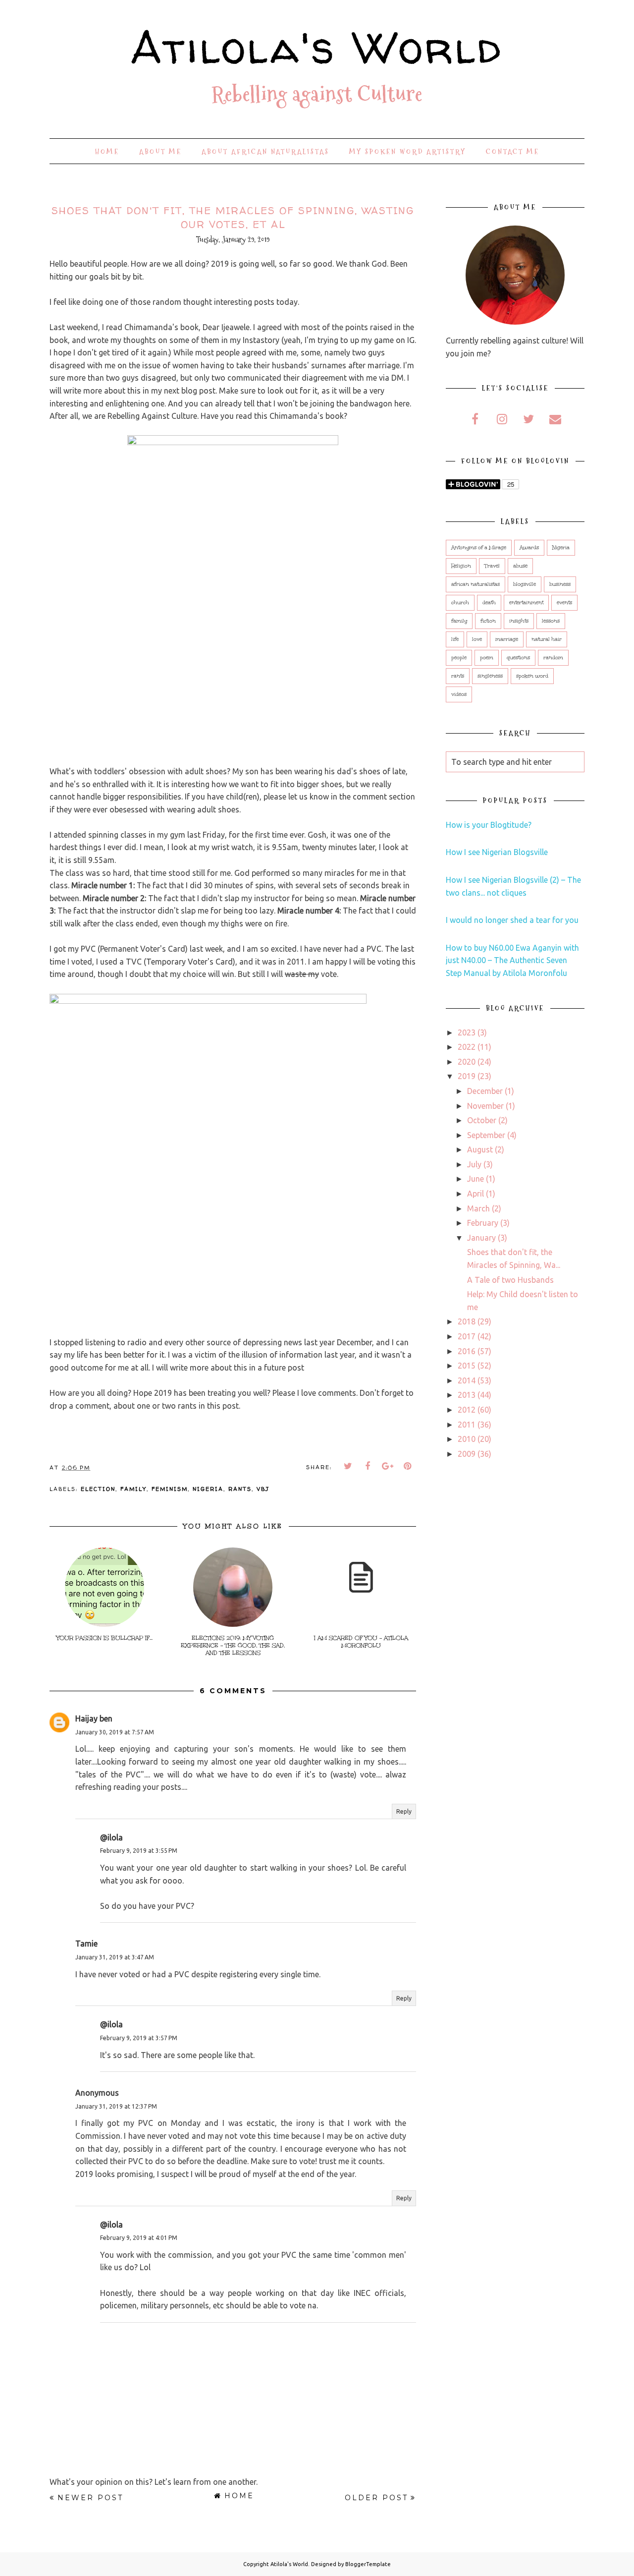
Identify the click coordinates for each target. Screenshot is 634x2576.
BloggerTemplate (368, 2564)
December (485, 1091)
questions (518, 658)
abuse (520, 566)
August (480, 1149)
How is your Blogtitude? (489, 825)
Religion (461, 566)
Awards (529, 548)
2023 (467, 1032)
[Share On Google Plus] (388, 1466)
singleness (490, 676)
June (475, 1179)
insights (519, 621)
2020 (467, 1062)
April (475, 1194)
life (455, 639)
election (98, 1489)
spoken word (532, 676)
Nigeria (208, 1489)
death (489, 603)
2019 (467, 1076)
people (459, 658)
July (474, 1164)
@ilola (111, 1837)
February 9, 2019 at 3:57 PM (139, 2038)
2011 (467, 1425)
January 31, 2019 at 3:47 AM (115, 1957)
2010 (467, 1439)
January (481, 1238)
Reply (404, 1811)
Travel (492, 566)
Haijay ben (94, 1718)
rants (240, 1489)
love (477, 639)
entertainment (526, 603)
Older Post (376, 2498)
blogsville (525, 584)
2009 (467, 1454)
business (560, 584)
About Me (160, 152)
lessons (551, 621)
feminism (170, 1489)
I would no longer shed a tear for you (512, 920)
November (485, 1106)
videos (459, 694)
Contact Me (513, 152)
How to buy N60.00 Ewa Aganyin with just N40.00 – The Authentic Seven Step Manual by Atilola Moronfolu (512, 960)
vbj (263, 1489)
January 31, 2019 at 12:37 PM (116, 2106)
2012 (467, 1410)
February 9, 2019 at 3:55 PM (139, 1851)
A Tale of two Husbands (510, 1280)
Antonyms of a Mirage (479, 548)
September (486, 1135)
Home (107, 152)
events (564, 603)
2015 (467, 1366)
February (483, 1223)
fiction (488, 621)
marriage (507, 639)
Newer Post (90, 2498)
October (482, 1120)
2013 (467, 1395)
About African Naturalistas (265, 152)
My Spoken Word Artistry (408, 152)
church (460, 603)
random (553, 658)
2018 (467, 1321)
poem (487, 658)
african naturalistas (475, 584)
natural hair (547, 639)
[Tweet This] (348, 1466)
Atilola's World (317, 47)
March (478, 1208)
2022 (467, 1047)
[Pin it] (408, 1466)
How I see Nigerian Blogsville (497, 852)
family (133, 1489)
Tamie (86, 1944)
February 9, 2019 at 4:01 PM (139, 2238)
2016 (467, 1351)
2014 (467, 1380)
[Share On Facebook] (368, 1466)
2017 (467, 1336)
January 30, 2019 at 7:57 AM (115, 1732)
